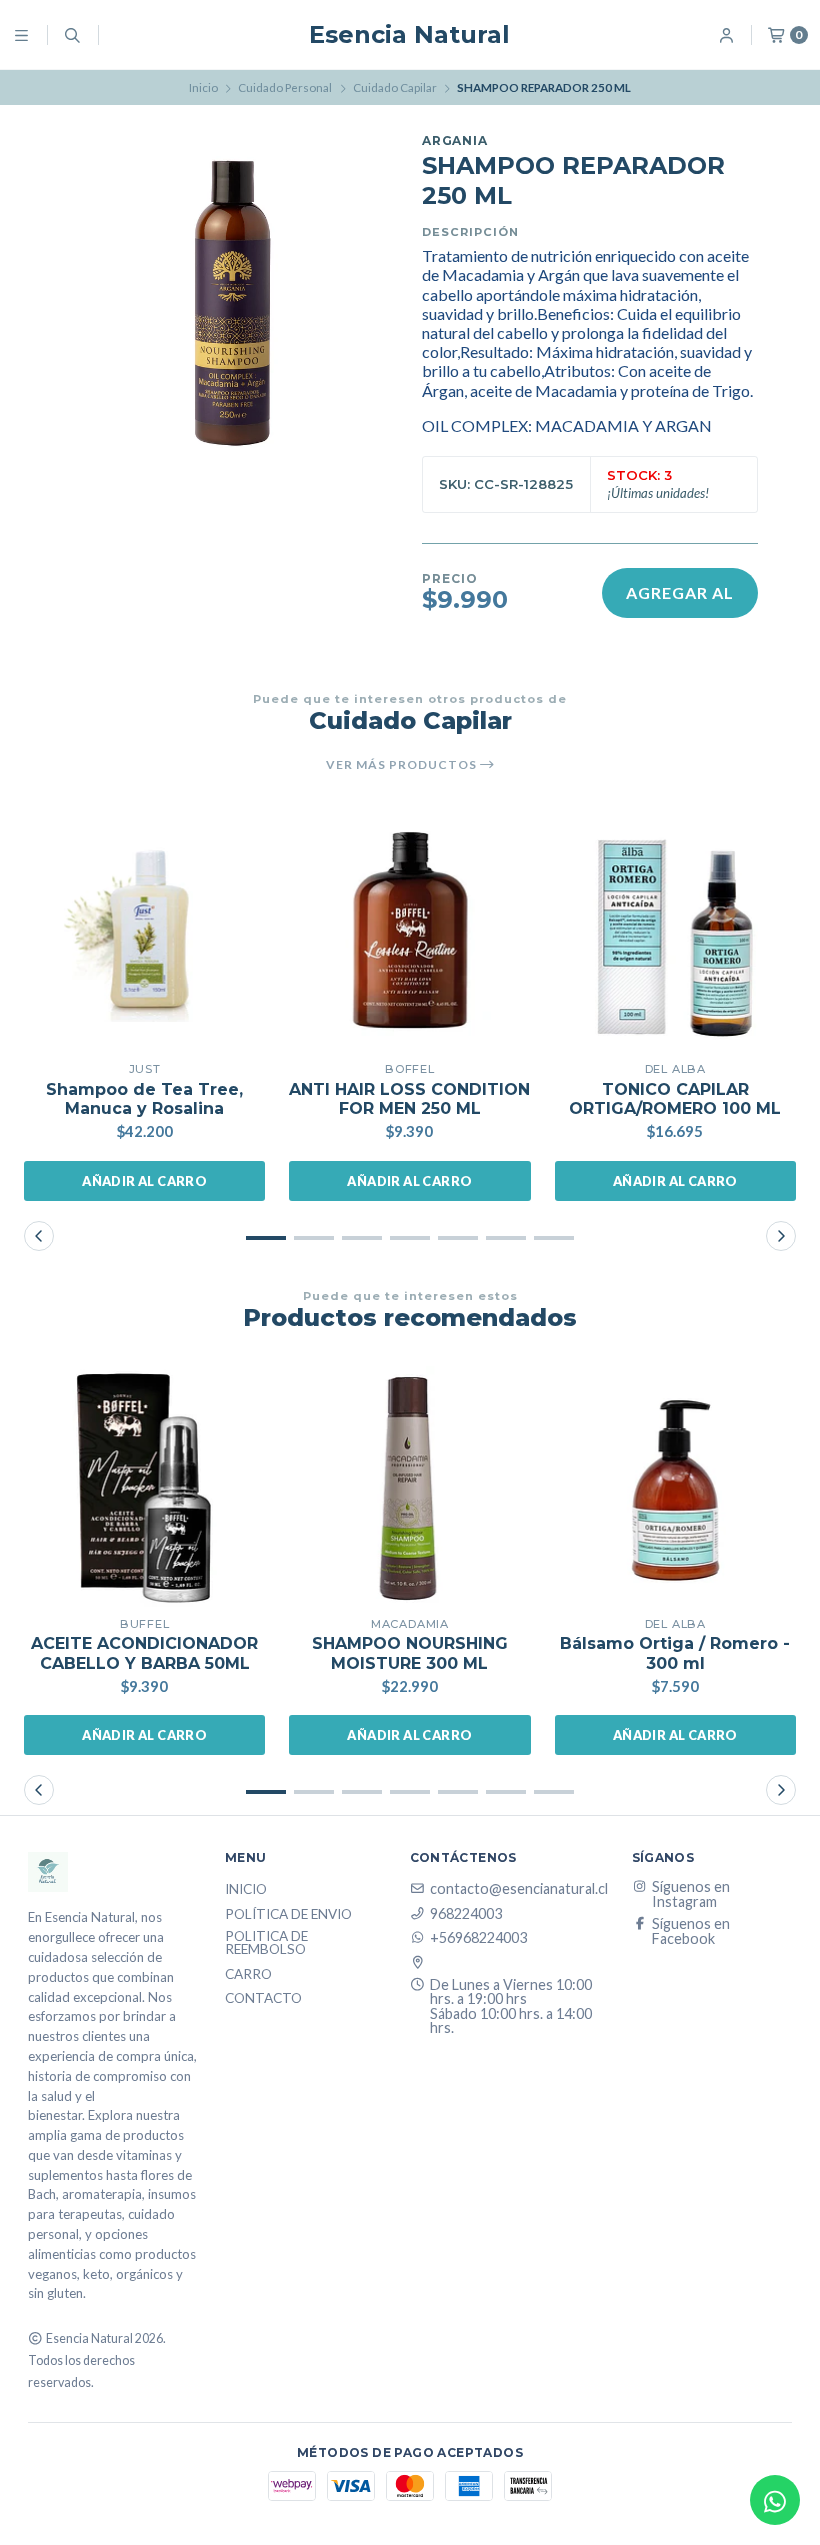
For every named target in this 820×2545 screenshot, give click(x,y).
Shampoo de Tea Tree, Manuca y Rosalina (144, 1099)
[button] (266, 1238)
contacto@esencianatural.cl (519, 1889)
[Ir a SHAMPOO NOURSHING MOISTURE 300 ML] (409, 1486)
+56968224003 (478, 1938)
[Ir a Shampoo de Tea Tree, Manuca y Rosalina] (144, 931)
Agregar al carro (680, 600)
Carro (248, 1975)
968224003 (466, 1914)
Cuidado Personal (285, 87)
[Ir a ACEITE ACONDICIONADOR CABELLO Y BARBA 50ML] (144, 1486)
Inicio (203, 87)
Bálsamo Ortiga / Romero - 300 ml (675, 1653)
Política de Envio (288, 1915)
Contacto (263, 1999)
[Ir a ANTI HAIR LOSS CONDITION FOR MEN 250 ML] (409, 931)
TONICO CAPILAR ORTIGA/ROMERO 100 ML (675, 1099)
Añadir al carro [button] (144, 1181)
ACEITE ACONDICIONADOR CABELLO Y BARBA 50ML (144, 1653)
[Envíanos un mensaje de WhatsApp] (775, 2500)
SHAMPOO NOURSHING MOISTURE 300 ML (410, 1653)
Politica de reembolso (266, 1943)
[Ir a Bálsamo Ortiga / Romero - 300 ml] (675, 1486)
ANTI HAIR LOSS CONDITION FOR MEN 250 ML (409, 1099)
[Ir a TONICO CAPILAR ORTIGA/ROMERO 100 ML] (675, 931)
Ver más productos (403, 765)
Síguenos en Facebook (691, 1931)
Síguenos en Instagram (691, 1894)
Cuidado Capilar (395, 87)
